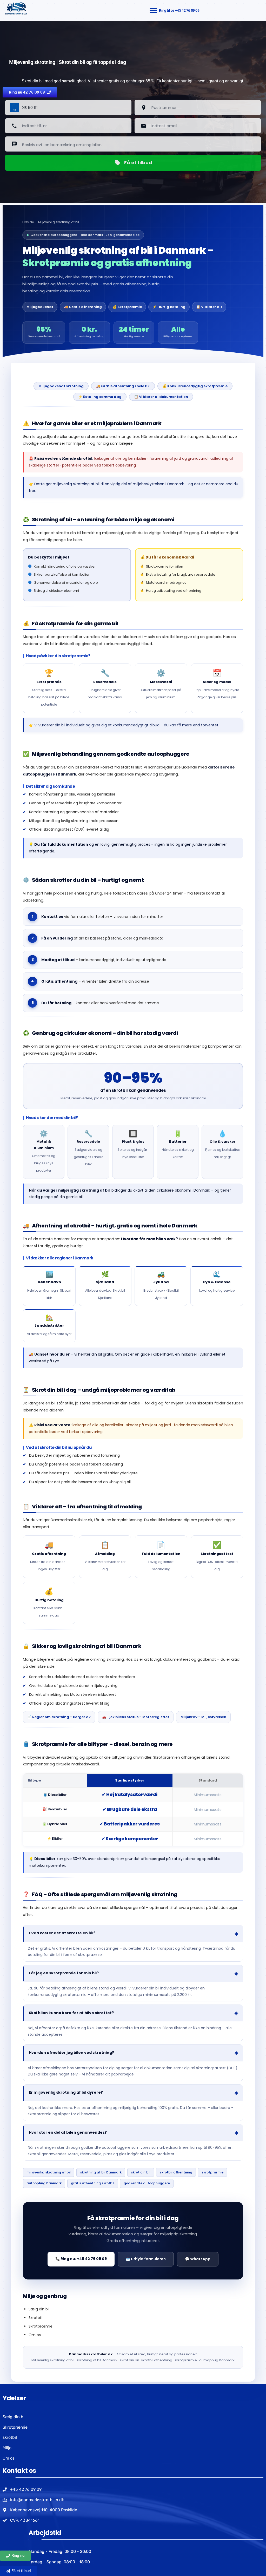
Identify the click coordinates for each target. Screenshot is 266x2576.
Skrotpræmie (41, 2326)
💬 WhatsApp (198, 2259)
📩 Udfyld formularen (146, 2259)
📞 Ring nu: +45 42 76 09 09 (81, 2259)
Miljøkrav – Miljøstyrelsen (203, 1717)
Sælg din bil (39, 2309)
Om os (35, 2335)
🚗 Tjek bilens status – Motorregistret (136, 1717)
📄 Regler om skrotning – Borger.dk (59, 1717)
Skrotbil (35, 2318)
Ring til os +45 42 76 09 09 (179, 10)
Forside (28, 222)
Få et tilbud (138, 163)
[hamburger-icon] (153, 11)
